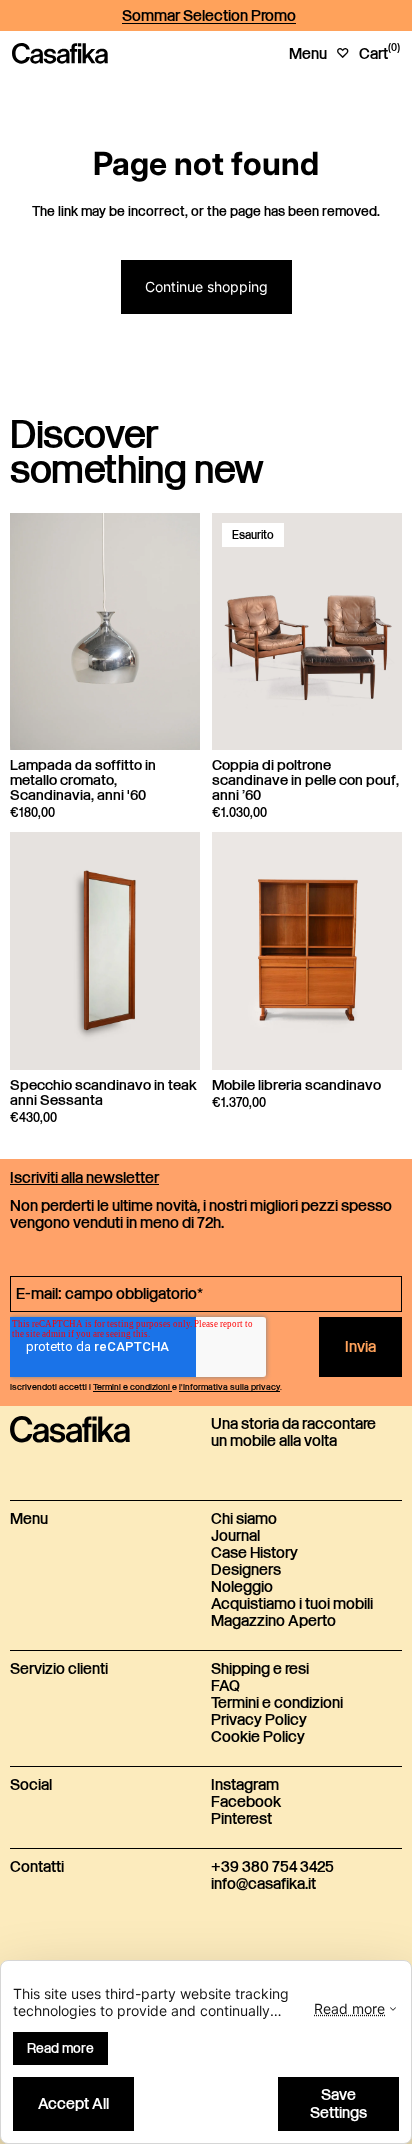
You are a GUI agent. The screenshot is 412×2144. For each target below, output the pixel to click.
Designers (246, 1570)
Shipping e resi (260, 1669)
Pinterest (241, 1819)
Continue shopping (206, 286)
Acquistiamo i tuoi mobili (292, 1604)
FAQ (225, 1686)
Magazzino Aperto (273, 1621)
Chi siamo (244, 1519)
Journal (235, 1536)
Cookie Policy (258, 1737)
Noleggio (242, 1587)
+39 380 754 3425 (272, 1867)
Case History (254, 1553)
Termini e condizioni (277, 1703)
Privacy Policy (259, 1720)
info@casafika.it (263, 1884)
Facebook (246, 1802)
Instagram (245, 1785)
